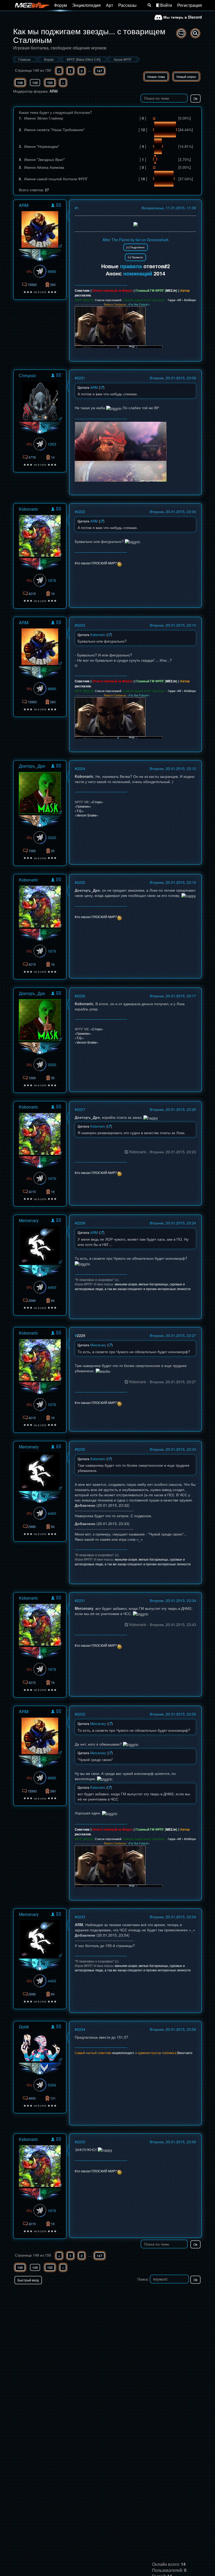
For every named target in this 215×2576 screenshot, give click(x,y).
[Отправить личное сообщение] (59, 205)
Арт (109, 5)
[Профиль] (53, 206)
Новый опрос (186, 77)
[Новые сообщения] (181, 33)
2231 (81, 1600)
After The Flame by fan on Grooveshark (136, 240)
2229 (81, 1335)
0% (29, 271)
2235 (81, 2142)
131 (53, 2098)
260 (53, 285)
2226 (81, 996)
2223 (81, 625)
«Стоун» (97, 802)
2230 (81, 1449)
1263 (52, 444)
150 (50, 83)
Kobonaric (28, 509)
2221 (81, 378)
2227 (81, 1109)
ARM (54, 91)
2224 (81, 768)
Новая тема (156, 77)
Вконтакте (185, 2053)
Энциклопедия (86, 5)
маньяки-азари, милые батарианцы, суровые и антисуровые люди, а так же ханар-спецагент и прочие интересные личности (133, 1286)
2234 (81, 2029)
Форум (60, 5)
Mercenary (29, 1220)
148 (20, 83)
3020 (52, 837)
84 (53, 1300)
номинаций (138, 273)
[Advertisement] (141, 2295)
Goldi (24, 2027)
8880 (52, 271)
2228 (81, 1223)
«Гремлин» (83, 806)
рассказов (83, 295)
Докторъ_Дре (32, 766)
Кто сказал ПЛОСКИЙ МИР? (96, 563)
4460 (52, 1287)
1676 (52, 580)
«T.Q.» (79, 811)
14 (53, 457)
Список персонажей (108, 300)
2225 (81, 882)
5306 (52, 2085)
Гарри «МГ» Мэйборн (182, 300)
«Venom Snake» (87, 815)
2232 (81, 1714)
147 (100, 71)
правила (131, 266)
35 (53, 851)
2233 (81, 1917)
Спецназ (27, 375)
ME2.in (171, 290)
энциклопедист (123, 2053)
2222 (81, 511)
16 (53, 594)
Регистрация (190, 5)
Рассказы (127, 5)
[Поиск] (149, 5)
